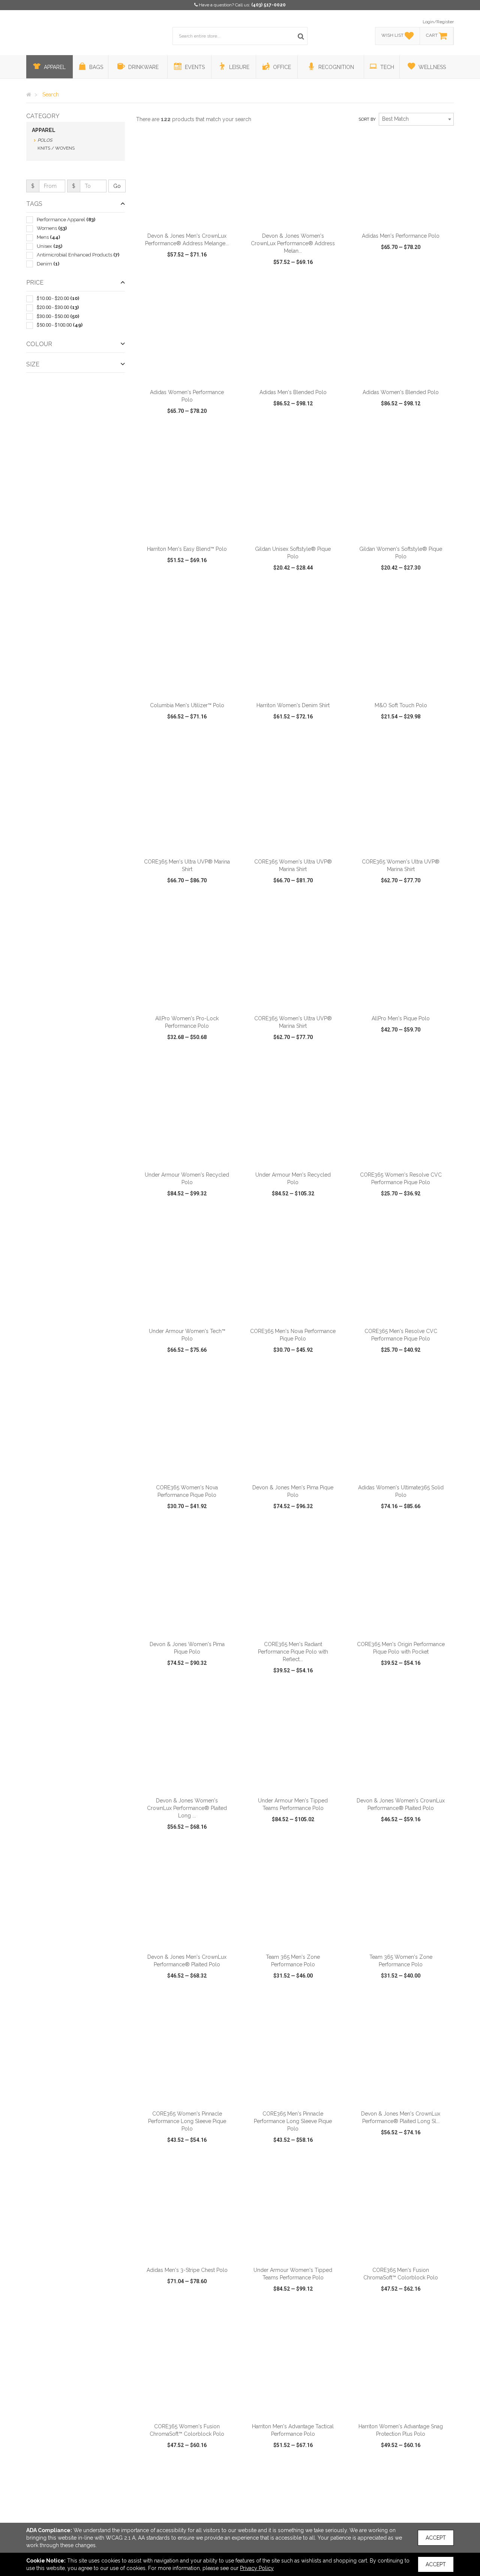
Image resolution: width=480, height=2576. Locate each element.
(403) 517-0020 (268, 5)
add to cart (191, 219)
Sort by (367, 119)
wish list (197, 276)
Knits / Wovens (56, 148)
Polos (45, 140)
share (228, 276)
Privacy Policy (257, 2568)
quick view (159, 276)
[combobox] (416, 119)
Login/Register (438, 22)
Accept (436, 2538)
